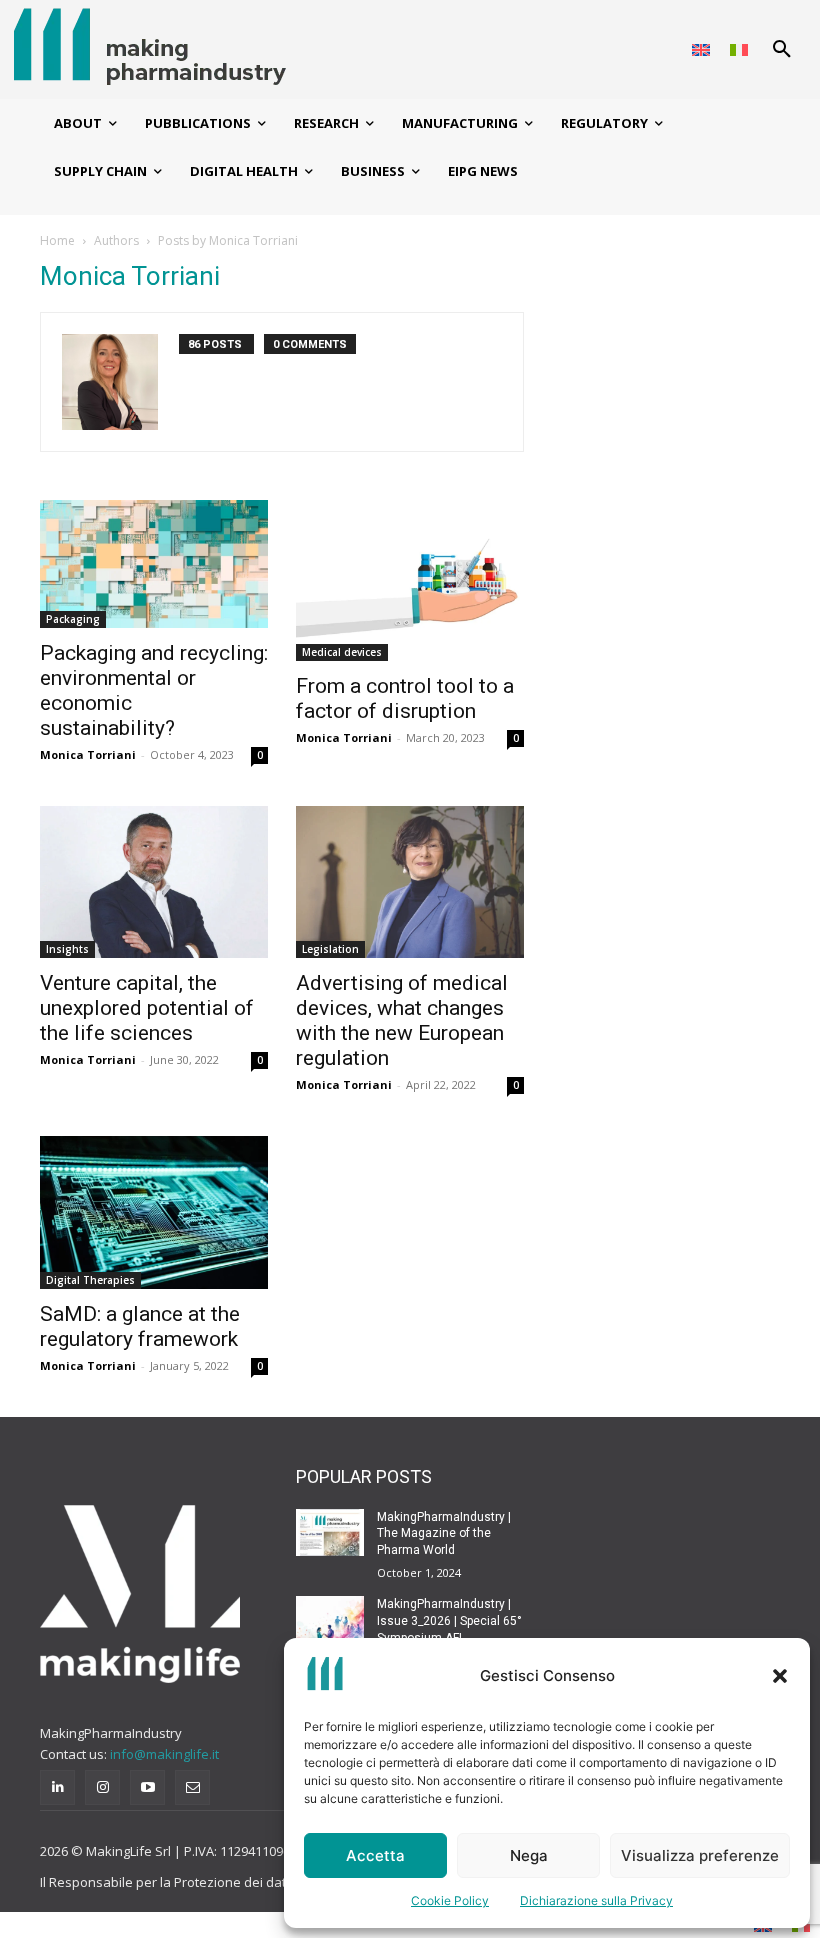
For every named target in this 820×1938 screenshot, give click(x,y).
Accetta (375, 1855)
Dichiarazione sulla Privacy (596, 1900)
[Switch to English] (701, 49)
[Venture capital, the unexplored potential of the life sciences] (154, 882)
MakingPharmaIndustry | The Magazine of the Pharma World (444, 1534)
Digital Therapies (90, 1280)
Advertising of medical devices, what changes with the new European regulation (402, 1020)
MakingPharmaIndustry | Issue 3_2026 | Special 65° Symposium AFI (449, 1621)
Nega (529, 1855)
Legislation (330, 949)
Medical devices (342, 652)
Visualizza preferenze (700, 1855)
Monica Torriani (88, 754)
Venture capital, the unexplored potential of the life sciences (147, 1008)
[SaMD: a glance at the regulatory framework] (154, 1212)
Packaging (73, 619)
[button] (780, 1676)
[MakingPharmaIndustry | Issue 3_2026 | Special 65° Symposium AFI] (330, 1620)
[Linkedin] (57, 1787)
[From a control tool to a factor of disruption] (410, 580)
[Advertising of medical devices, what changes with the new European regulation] (410, 882)
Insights (67, 949)
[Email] (192, 1787)
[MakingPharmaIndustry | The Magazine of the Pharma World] (330, 1533)
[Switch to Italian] (739, 49)
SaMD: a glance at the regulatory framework (140, 1326)
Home (57, 240)
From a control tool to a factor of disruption (405, 698)
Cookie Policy (450, 1900)
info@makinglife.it (164, 1754)
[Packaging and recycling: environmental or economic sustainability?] (154, 564)
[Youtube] (147, 1787)
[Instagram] (102, 1787)
